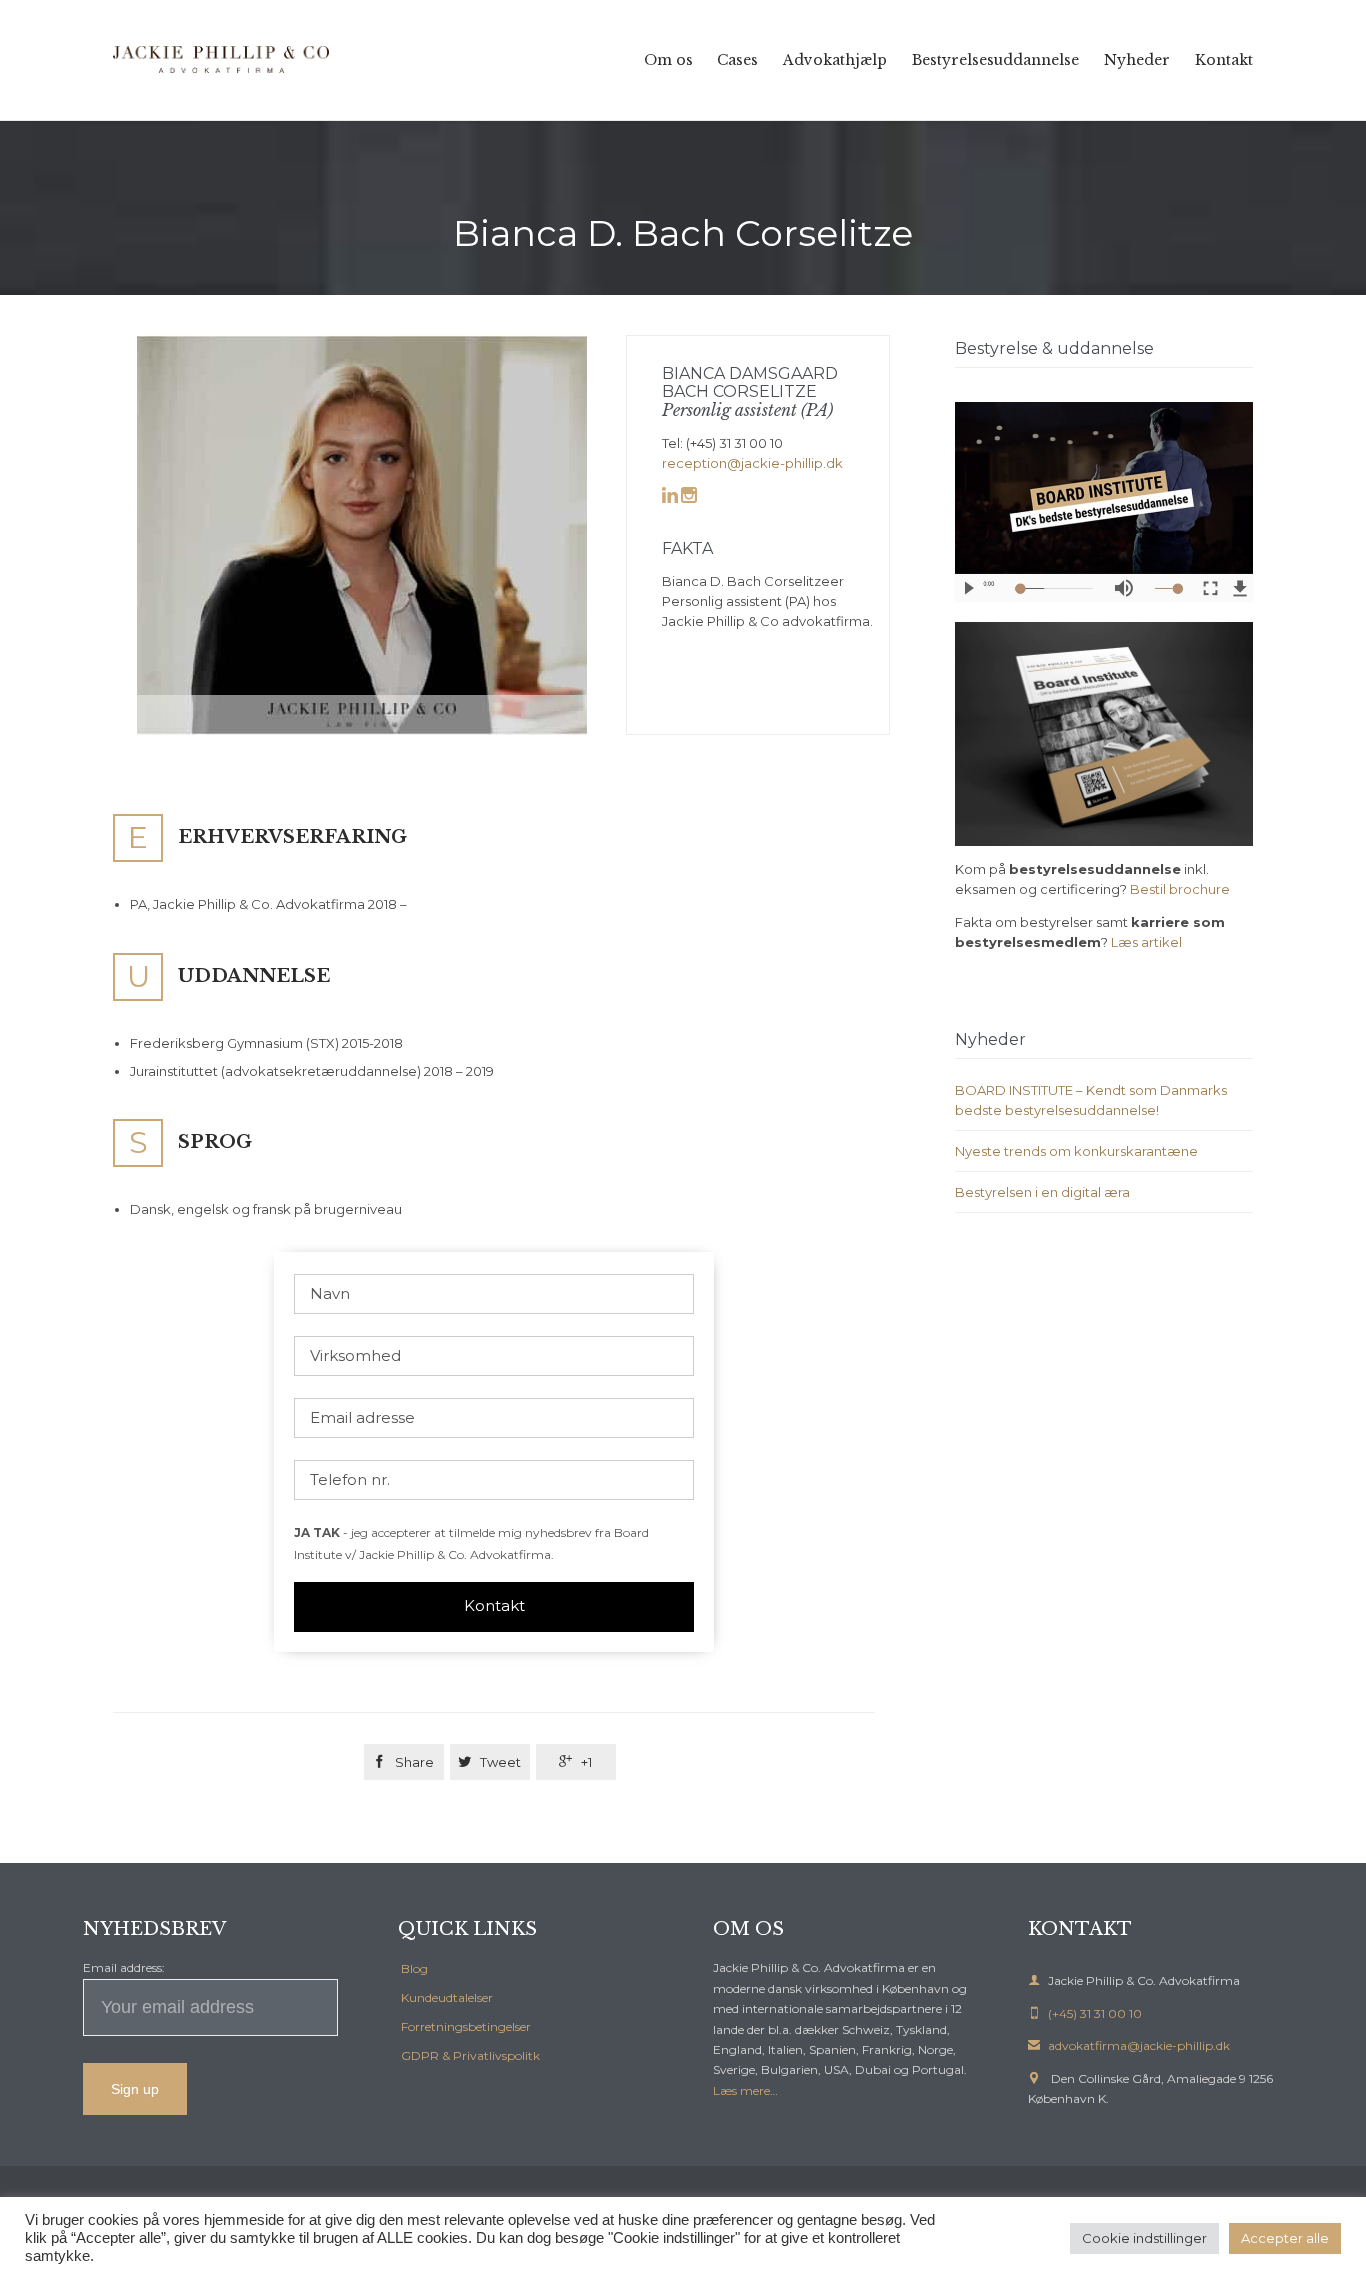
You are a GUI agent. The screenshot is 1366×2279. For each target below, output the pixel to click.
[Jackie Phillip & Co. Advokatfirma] (223, 60)
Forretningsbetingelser (466, 2026)
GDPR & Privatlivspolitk (470, 2055)
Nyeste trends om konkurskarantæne (1076, 1151)
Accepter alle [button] (1285, 2238)
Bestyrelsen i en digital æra (1042, 1192)
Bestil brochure (1180, 889)
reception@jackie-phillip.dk (752, 463)
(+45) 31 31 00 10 (1085, 2013)
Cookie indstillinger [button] (1144, 2238)
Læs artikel (1146, 942)
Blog (414, 1968)
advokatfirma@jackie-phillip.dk (1129, 2045)
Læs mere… (745, 2090)
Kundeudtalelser (447, 1997)
